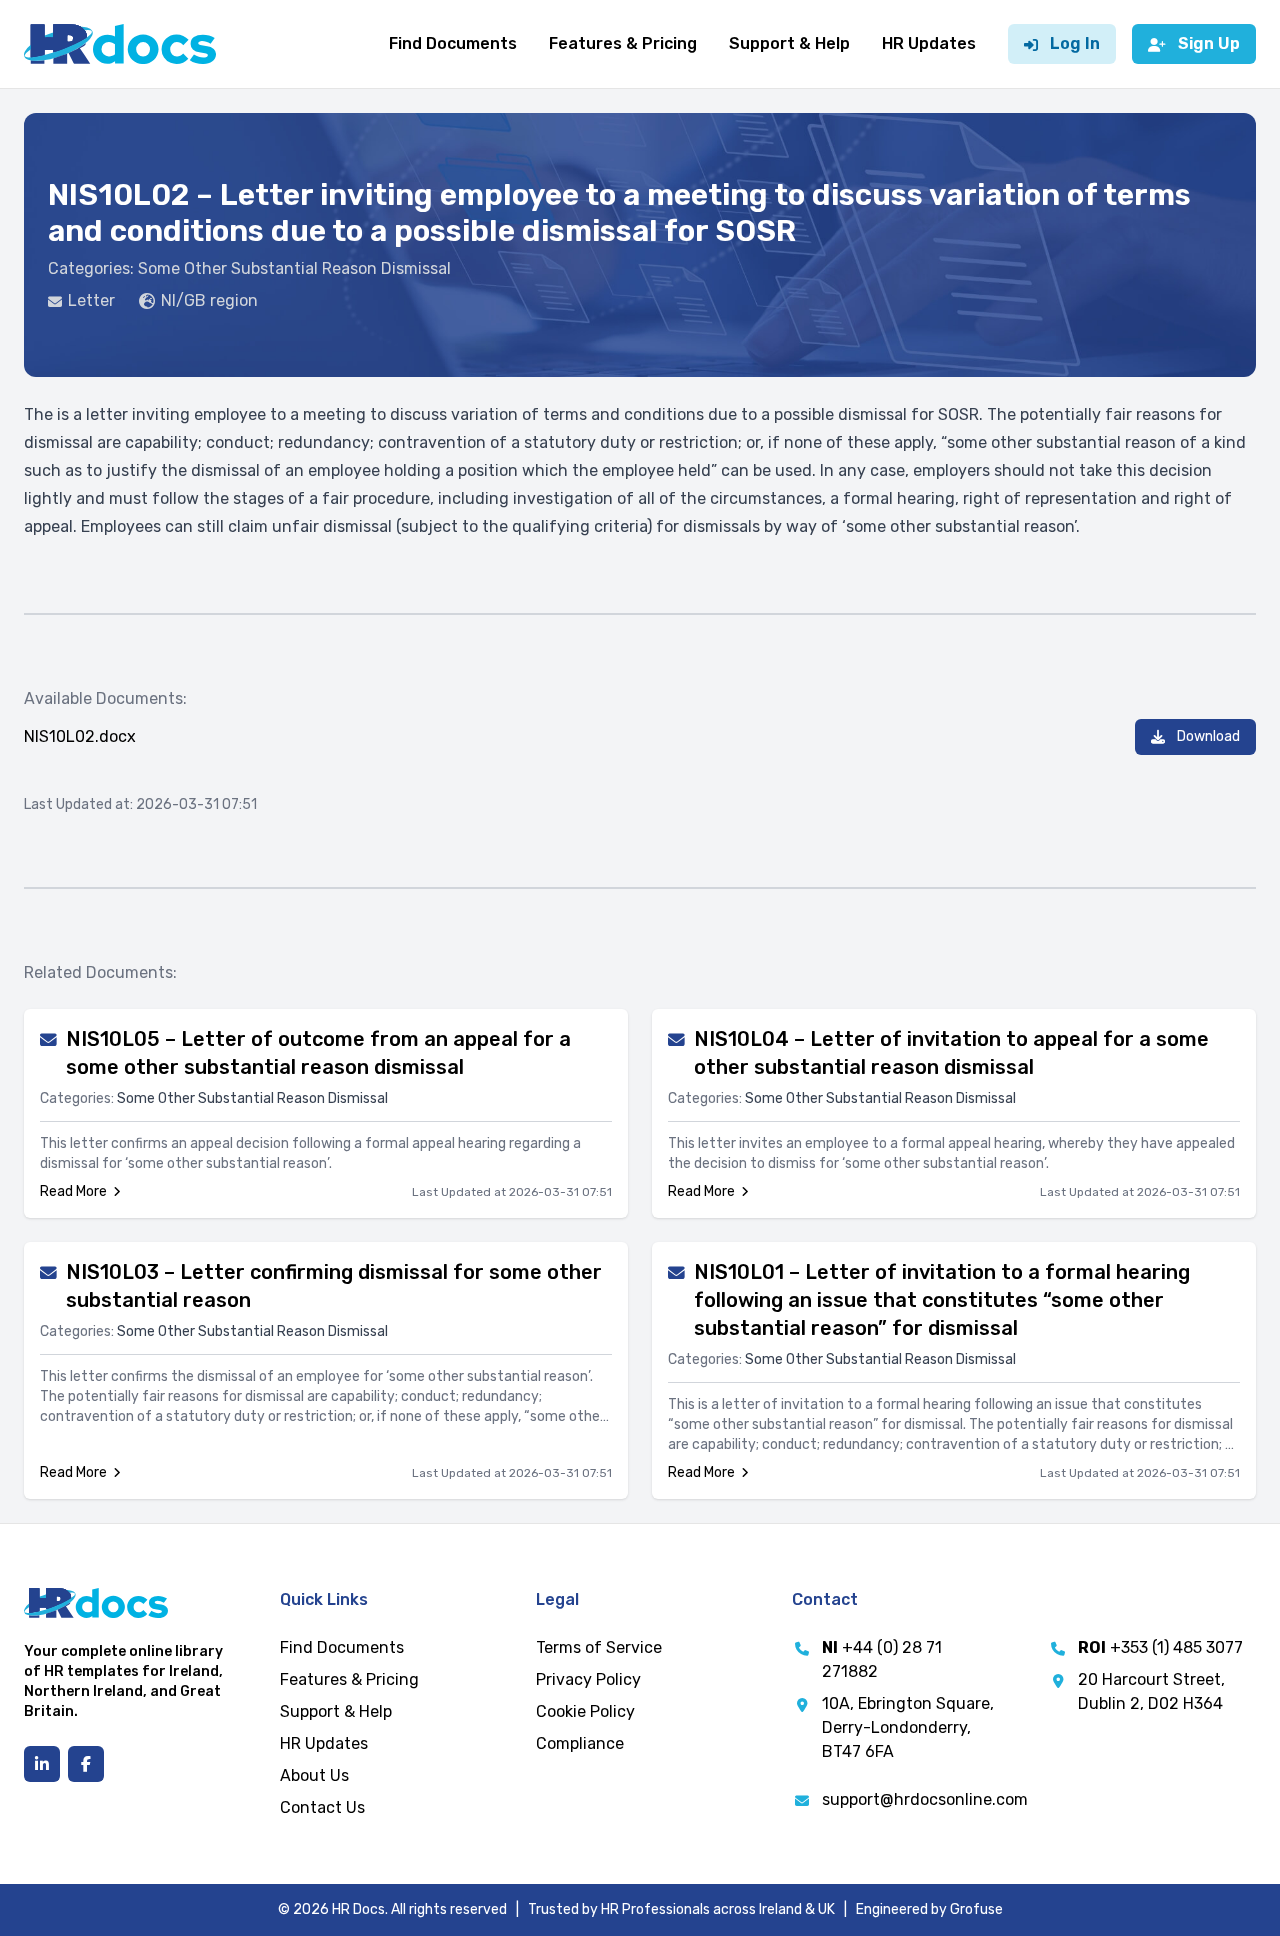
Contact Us (322, 1807)
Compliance (580, 1743)
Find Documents (453, 43)
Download (1208, 736)
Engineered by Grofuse (929, 1909)
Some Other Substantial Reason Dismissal (294, 268)
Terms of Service (599, 1647)
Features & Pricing (623, 43)
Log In (1075, 43)
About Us (314, 1775)
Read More (73, 1191)
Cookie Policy (585, 1711)
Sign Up (1209, 43)
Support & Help (789, 43)
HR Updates (929, 43)
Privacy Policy (588, 1679)
